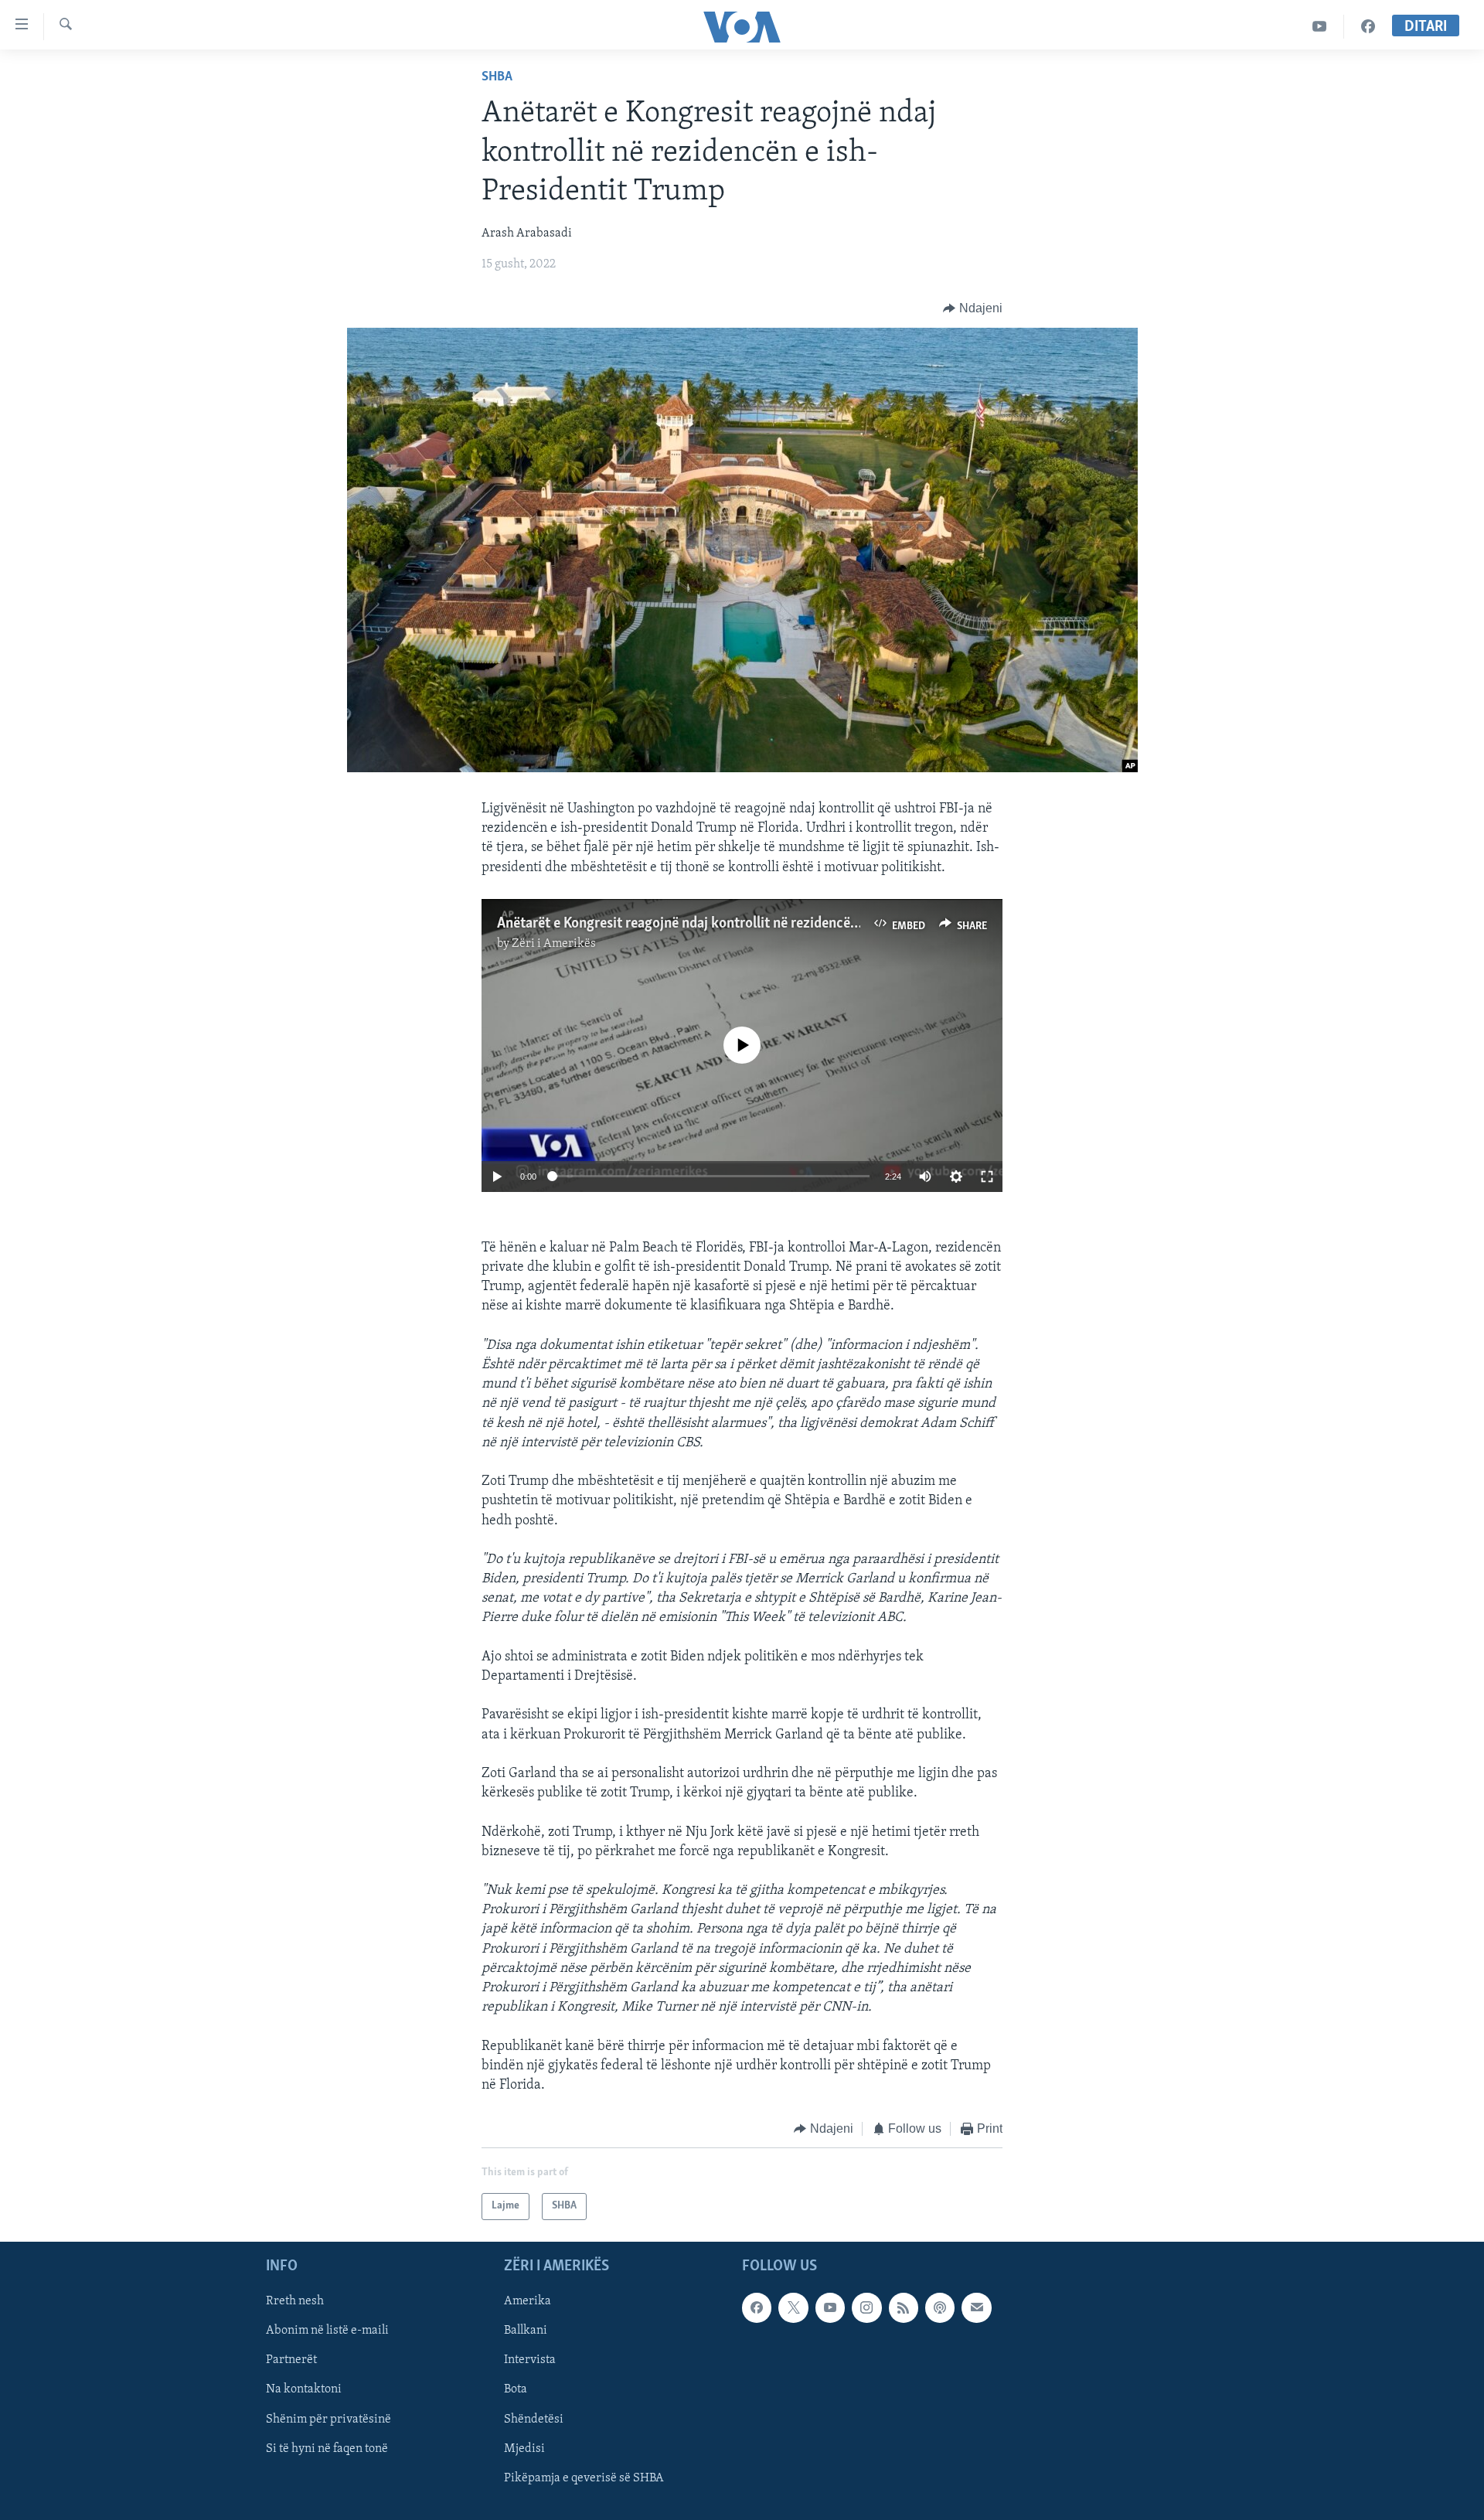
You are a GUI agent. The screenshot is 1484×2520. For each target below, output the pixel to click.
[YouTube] (1320, 27)
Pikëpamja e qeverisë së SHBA (584, 2477)
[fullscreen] (987, 1177)
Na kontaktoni (304, 2389)
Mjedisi (524, 2448)
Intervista (530, 2360)
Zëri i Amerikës (554, 944)
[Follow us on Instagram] (866, 2307)
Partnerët (291, 2360)
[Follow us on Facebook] (757, 2307)
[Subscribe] (976, 2307)
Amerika (528, 2301)
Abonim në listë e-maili (327, 2331)
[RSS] (904, 2307)
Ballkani (526, 2331)
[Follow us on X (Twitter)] (793, 2307)
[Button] (973, 308)
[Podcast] (940, 2307)
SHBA (497, 77)
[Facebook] (1368, 27)
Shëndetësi (534, 2419)
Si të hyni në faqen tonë (327, 2448)
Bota (516, 2389)
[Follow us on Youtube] (830, 2307)
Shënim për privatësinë (328, 2419)
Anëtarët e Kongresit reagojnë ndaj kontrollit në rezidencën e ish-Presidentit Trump (751, 924)
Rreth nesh (295, 2301)
